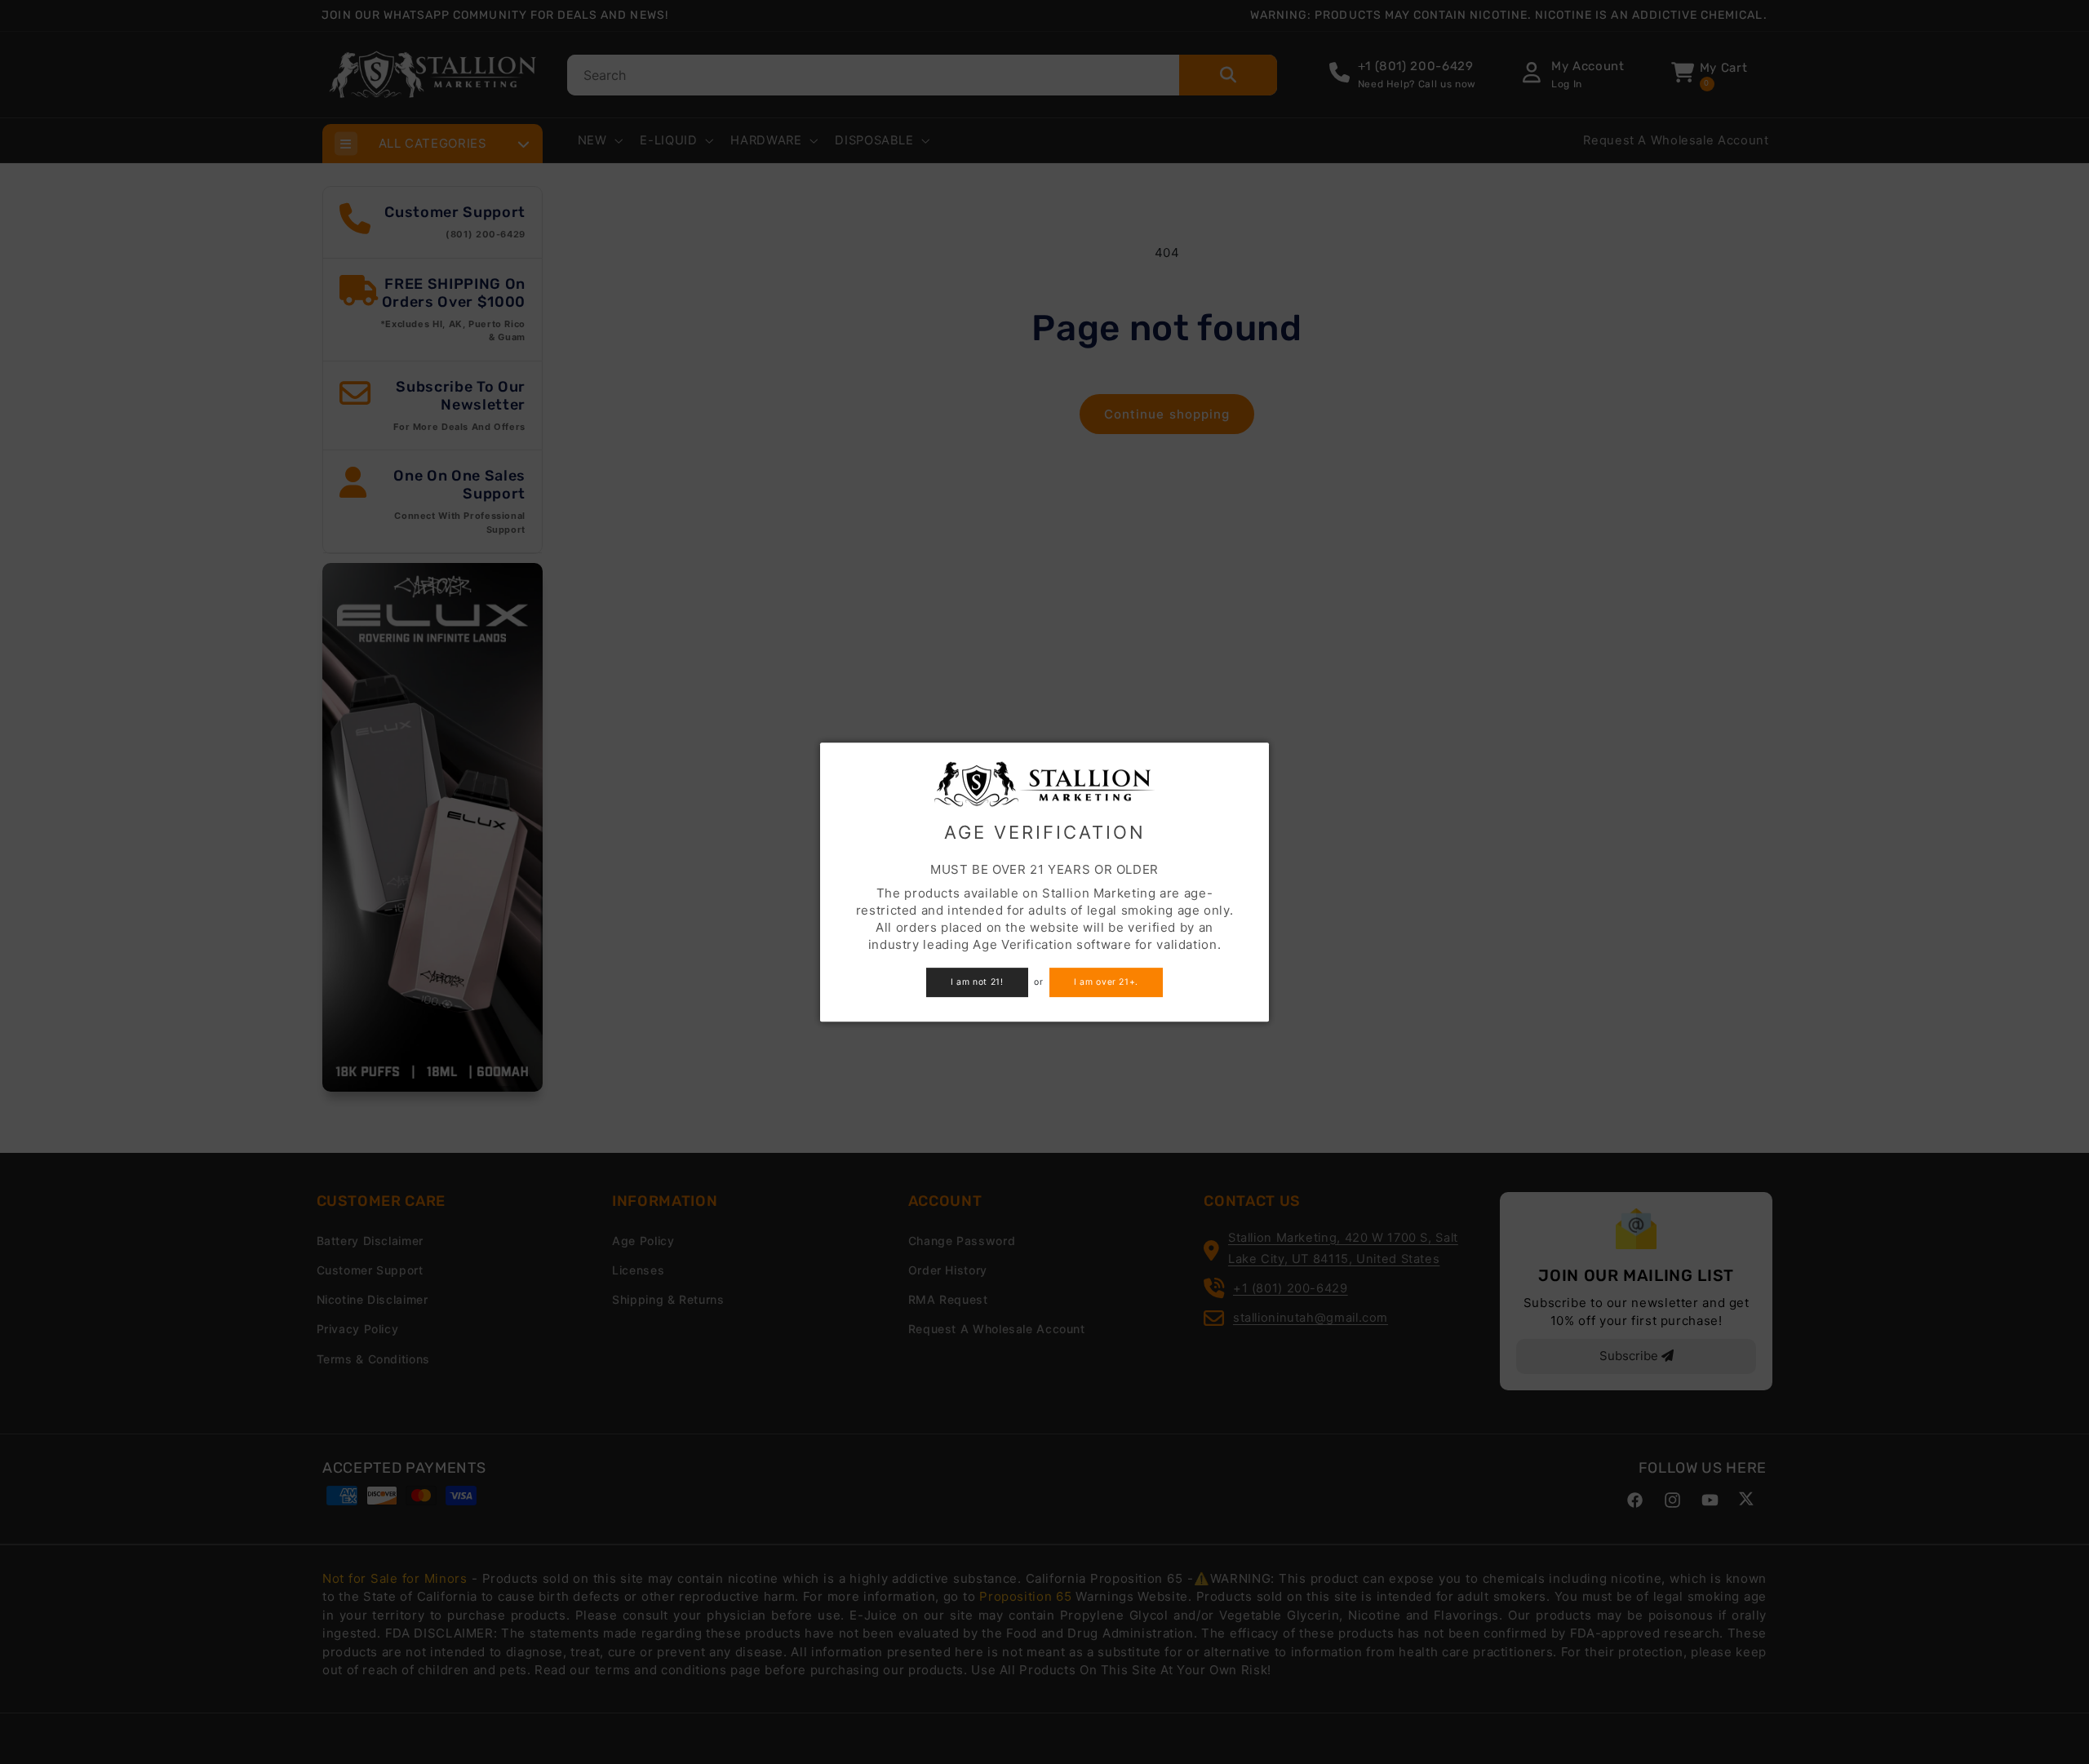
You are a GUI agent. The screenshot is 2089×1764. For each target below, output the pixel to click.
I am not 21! (977, 982)
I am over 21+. (1106, 982)
